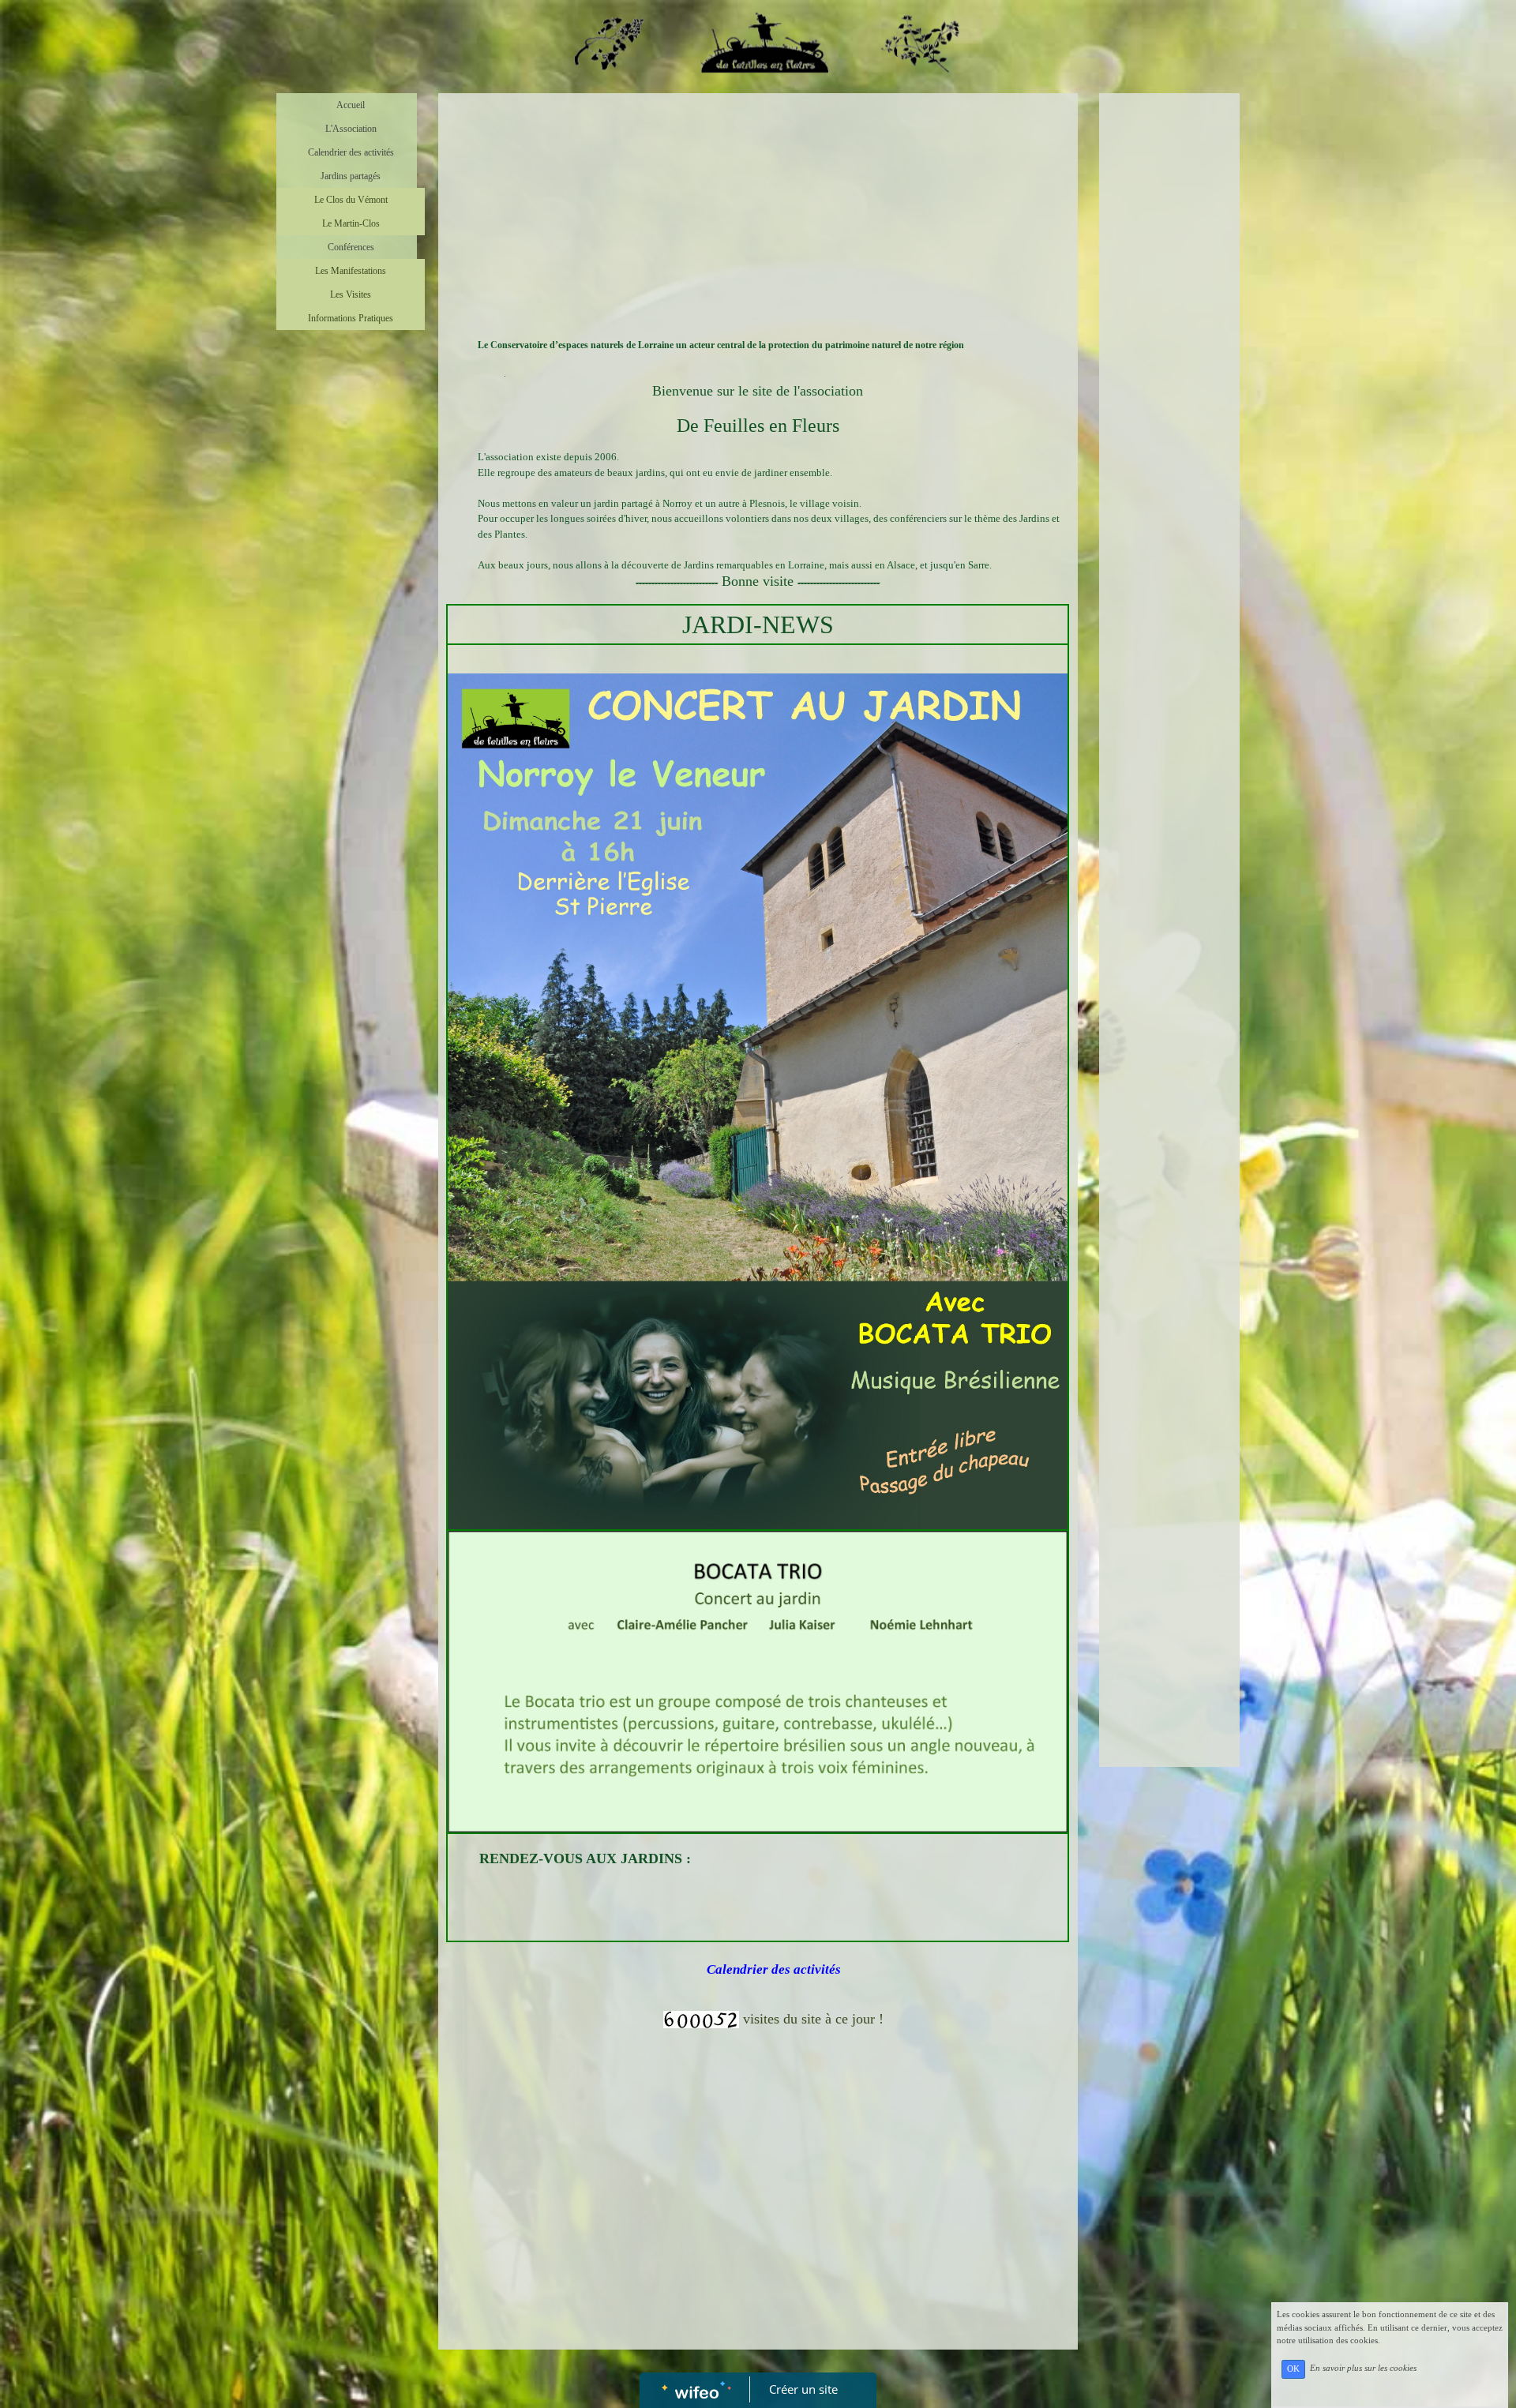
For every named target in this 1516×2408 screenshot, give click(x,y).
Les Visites (351, 294)
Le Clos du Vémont (351, 200)
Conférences (351, 247)
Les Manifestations (351, 271)
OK (1293, 2369)
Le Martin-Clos (351, 223)
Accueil (351, 105)
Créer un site (803, 2389)
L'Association (351, 129)
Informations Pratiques (351, 318)
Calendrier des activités (351, 152)
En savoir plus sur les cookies (1363, 2369)
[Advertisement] (758, 219)
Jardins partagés (351, 176)
